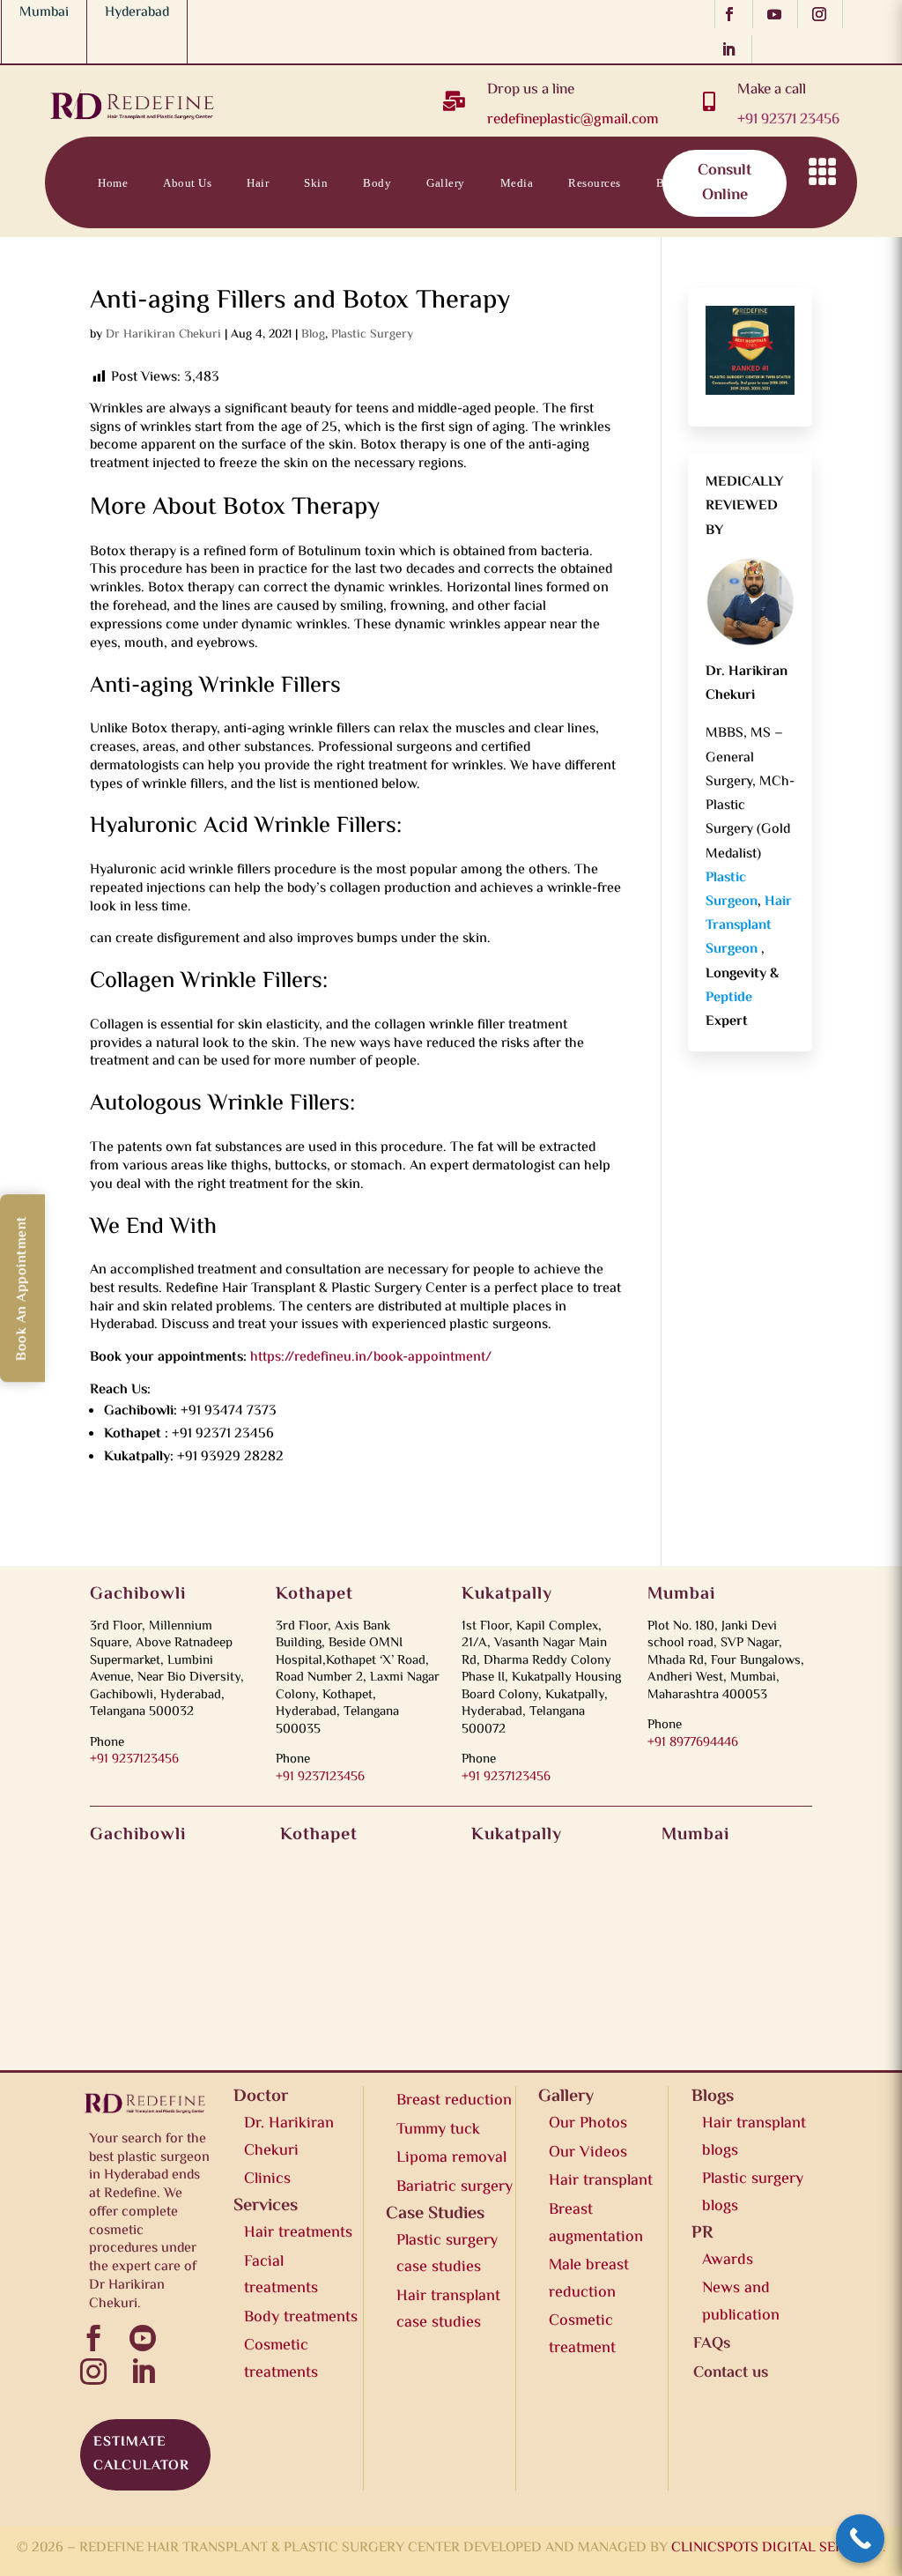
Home (113, 183)
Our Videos (588, 2153)
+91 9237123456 (134, 1759)
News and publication (741, 2302)
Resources (595, 183)
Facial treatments (281, 2276)
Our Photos (588, 2124)
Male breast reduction (589, 2279)
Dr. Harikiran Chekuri (289, 2138)
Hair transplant (601, 2181)
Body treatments (301, 2318)
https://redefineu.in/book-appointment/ (371, 1358)
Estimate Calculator (141, 2454)
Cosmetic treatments (281, 2360)
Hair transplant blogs (754, 2138)
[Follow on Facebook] (734, 14)
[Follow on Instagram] (824, 14)
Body (377, 183)
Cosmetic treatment (582, 2335)
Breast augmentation (596, 2224)
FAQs (712, 2344)
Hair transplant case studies (448, 2310)
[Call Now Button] (860, 2539)
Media (517, 183)
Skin (316, 183)
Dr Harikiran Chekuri (163, 335)
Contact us (749, 183)
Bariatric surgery (455, 2187)
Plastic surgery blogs (753, 2193)
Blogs (672, 183)
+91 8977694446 (693, 1743)
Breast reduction (454, 2101)
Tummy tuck (438, 2130)
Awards (728, 2260)
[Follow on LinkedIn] (733, 49)
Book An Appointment (22, 1288)
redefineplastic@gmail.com (573, 120)
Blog (313, 335)
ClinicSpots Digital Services (777, 2548)
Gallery (446, 183)
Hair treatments (298, 2233)
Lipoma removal (451, 2158)
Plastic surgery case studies (447, 2255)
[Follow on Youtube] (779, 14)
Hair (258, 183)
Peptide (729, 998)
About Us (187, 183)
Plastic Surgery (372, 335)
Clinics (267, 2179)
